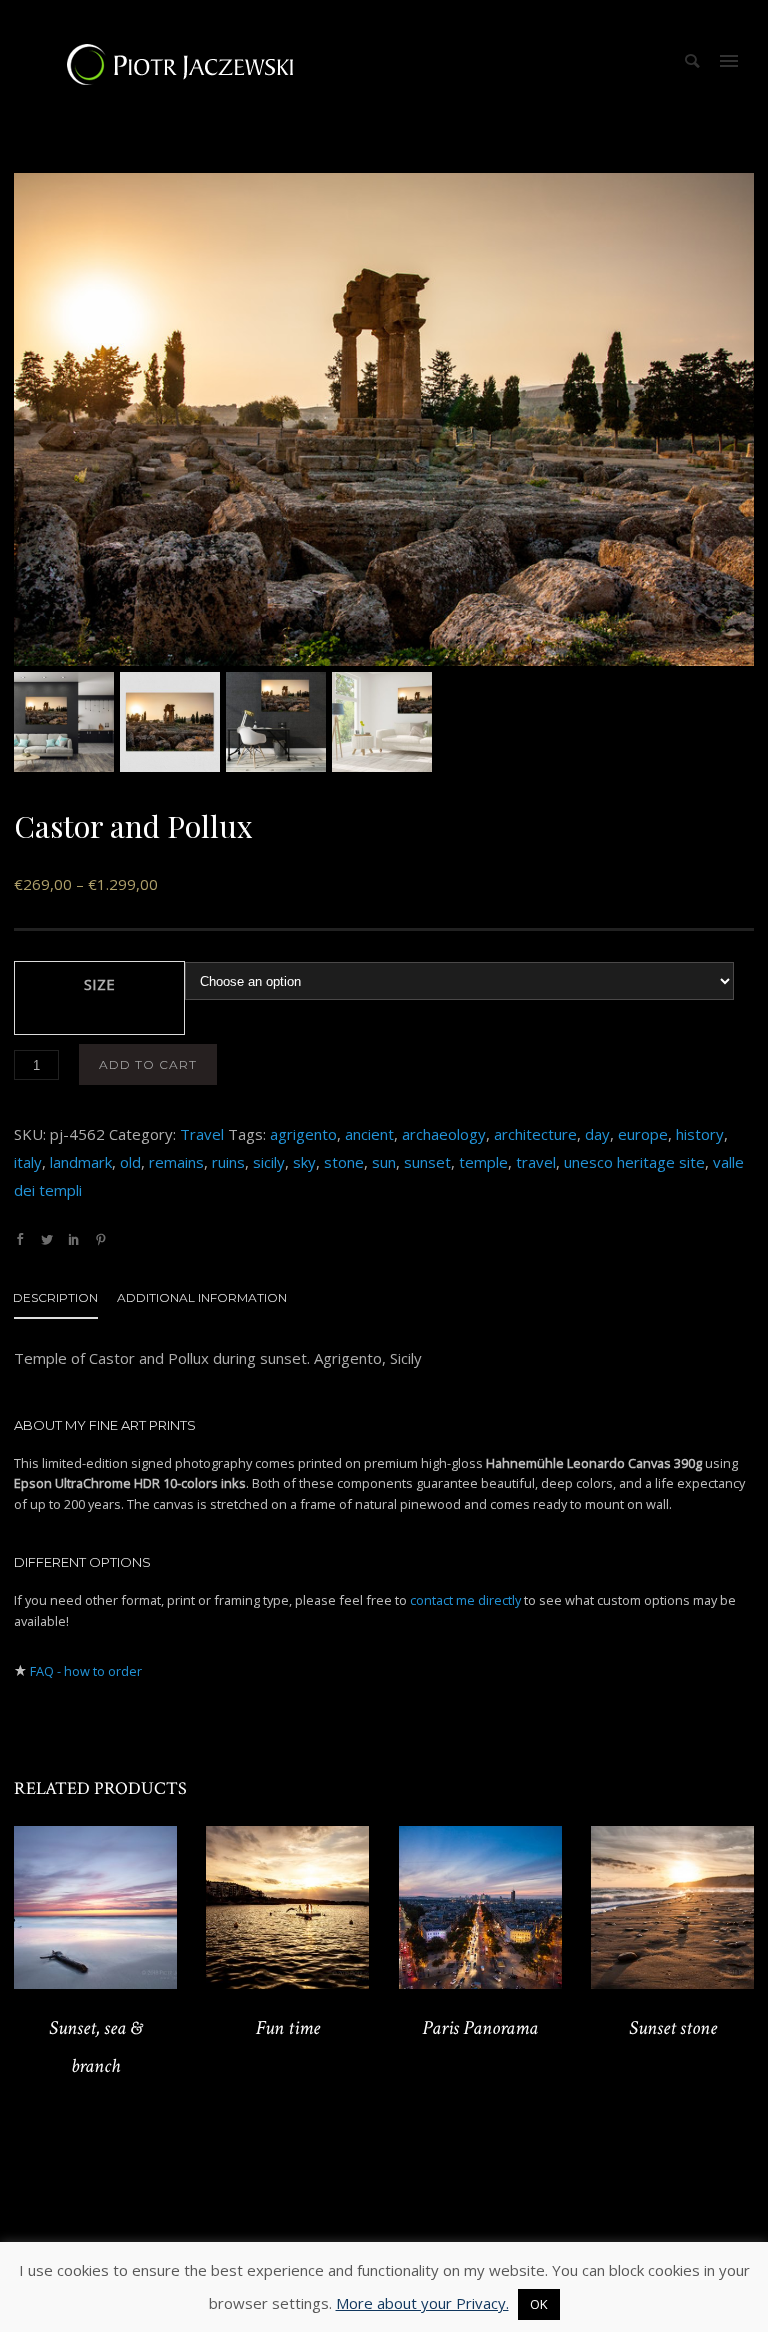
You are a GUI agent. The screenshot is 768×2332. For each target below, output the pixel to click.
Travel (202, 1134)
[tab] (65, 1301)
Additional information (202, 1297)
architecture (535, 1134)
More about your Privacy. (422, 2303)
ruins (228, 1162)
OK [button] (539, 2304)
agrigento (303, 1134)
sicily (269, 1162)
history (700, 1134)
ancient (369, 1134)
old (130, 1162)
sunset (427, 1162)
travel (536, 1162)
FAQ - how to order (86, 1671)
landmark (81, 1162)
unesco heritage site (634, 1162)
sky (304, 1162)
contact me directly (465, 1600)
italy (28, 1162)
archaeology (444, 1134)
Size (99, 984)
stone (344, 1162)
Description (55, 1297)
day (597, 1134)
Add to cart (148, 1064)
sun (384, 1162)
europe (643, 1134)
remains (176, 1162)
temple (483, 1162)
